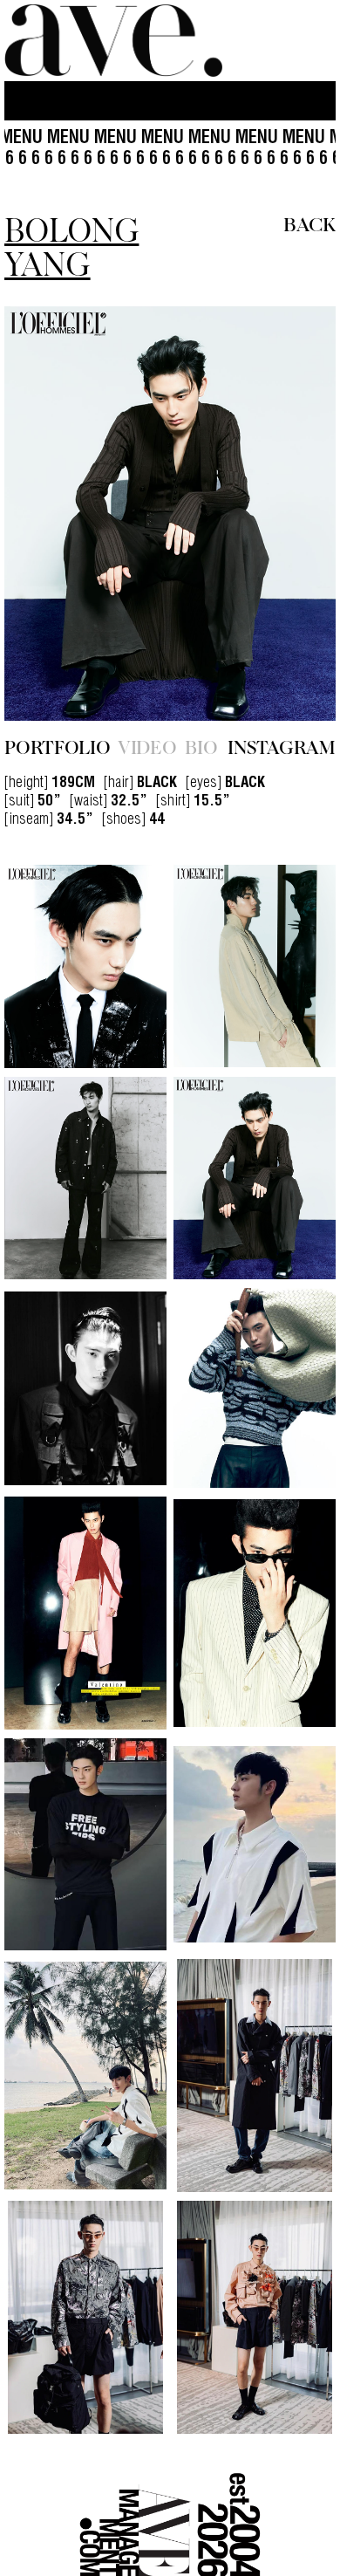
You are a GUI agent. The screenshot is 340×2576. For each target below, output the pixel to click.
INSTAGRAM (282, 728)
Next (286, 504)
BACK (309, 223)
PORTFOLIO (58, 728)
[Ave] (113, 41)
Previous (54, 504)
